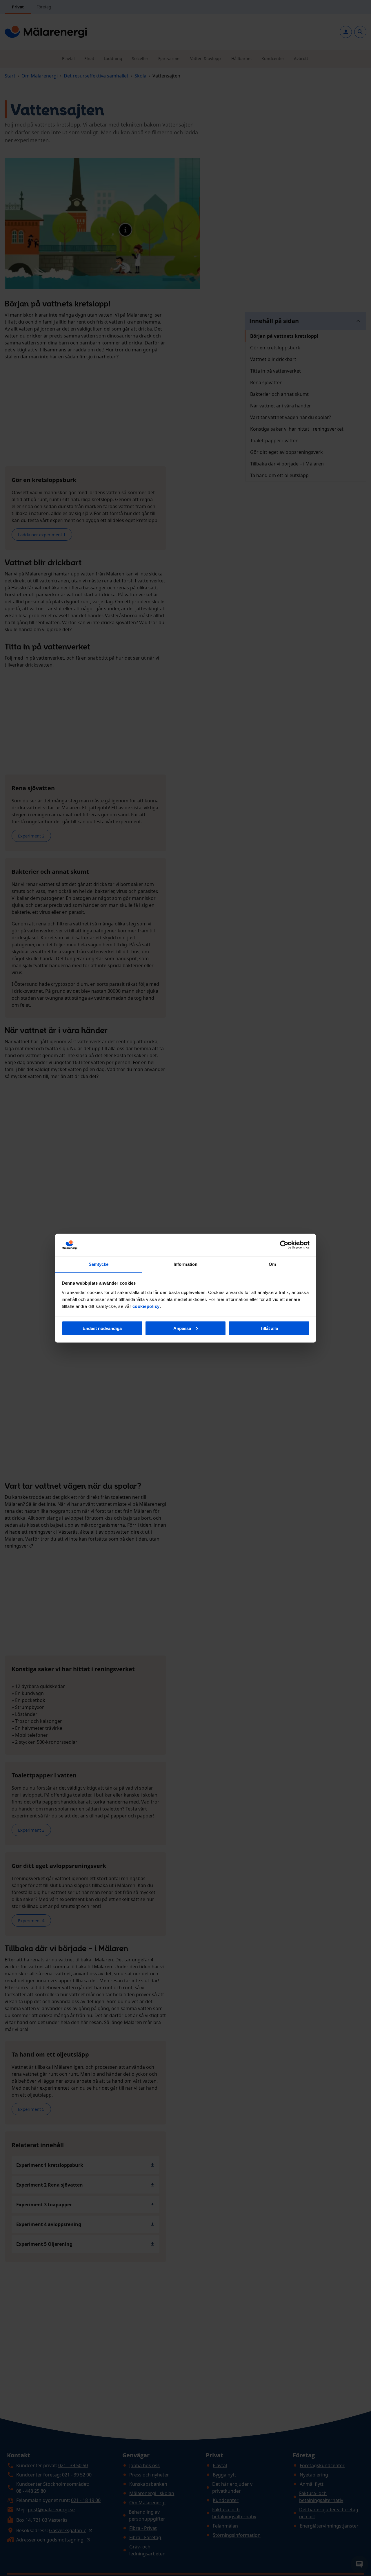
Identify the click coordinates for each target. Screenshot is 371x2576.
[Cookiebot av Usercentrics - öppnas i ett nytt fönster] (284, 1245)
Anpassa (182, 1328)
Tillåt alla (269, 1328)
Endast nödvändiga (102, 1328)
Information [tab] (185, 1264)
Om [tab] (272, 1264)
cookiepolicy (146, 1306)
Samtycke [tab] (99, 1264)
